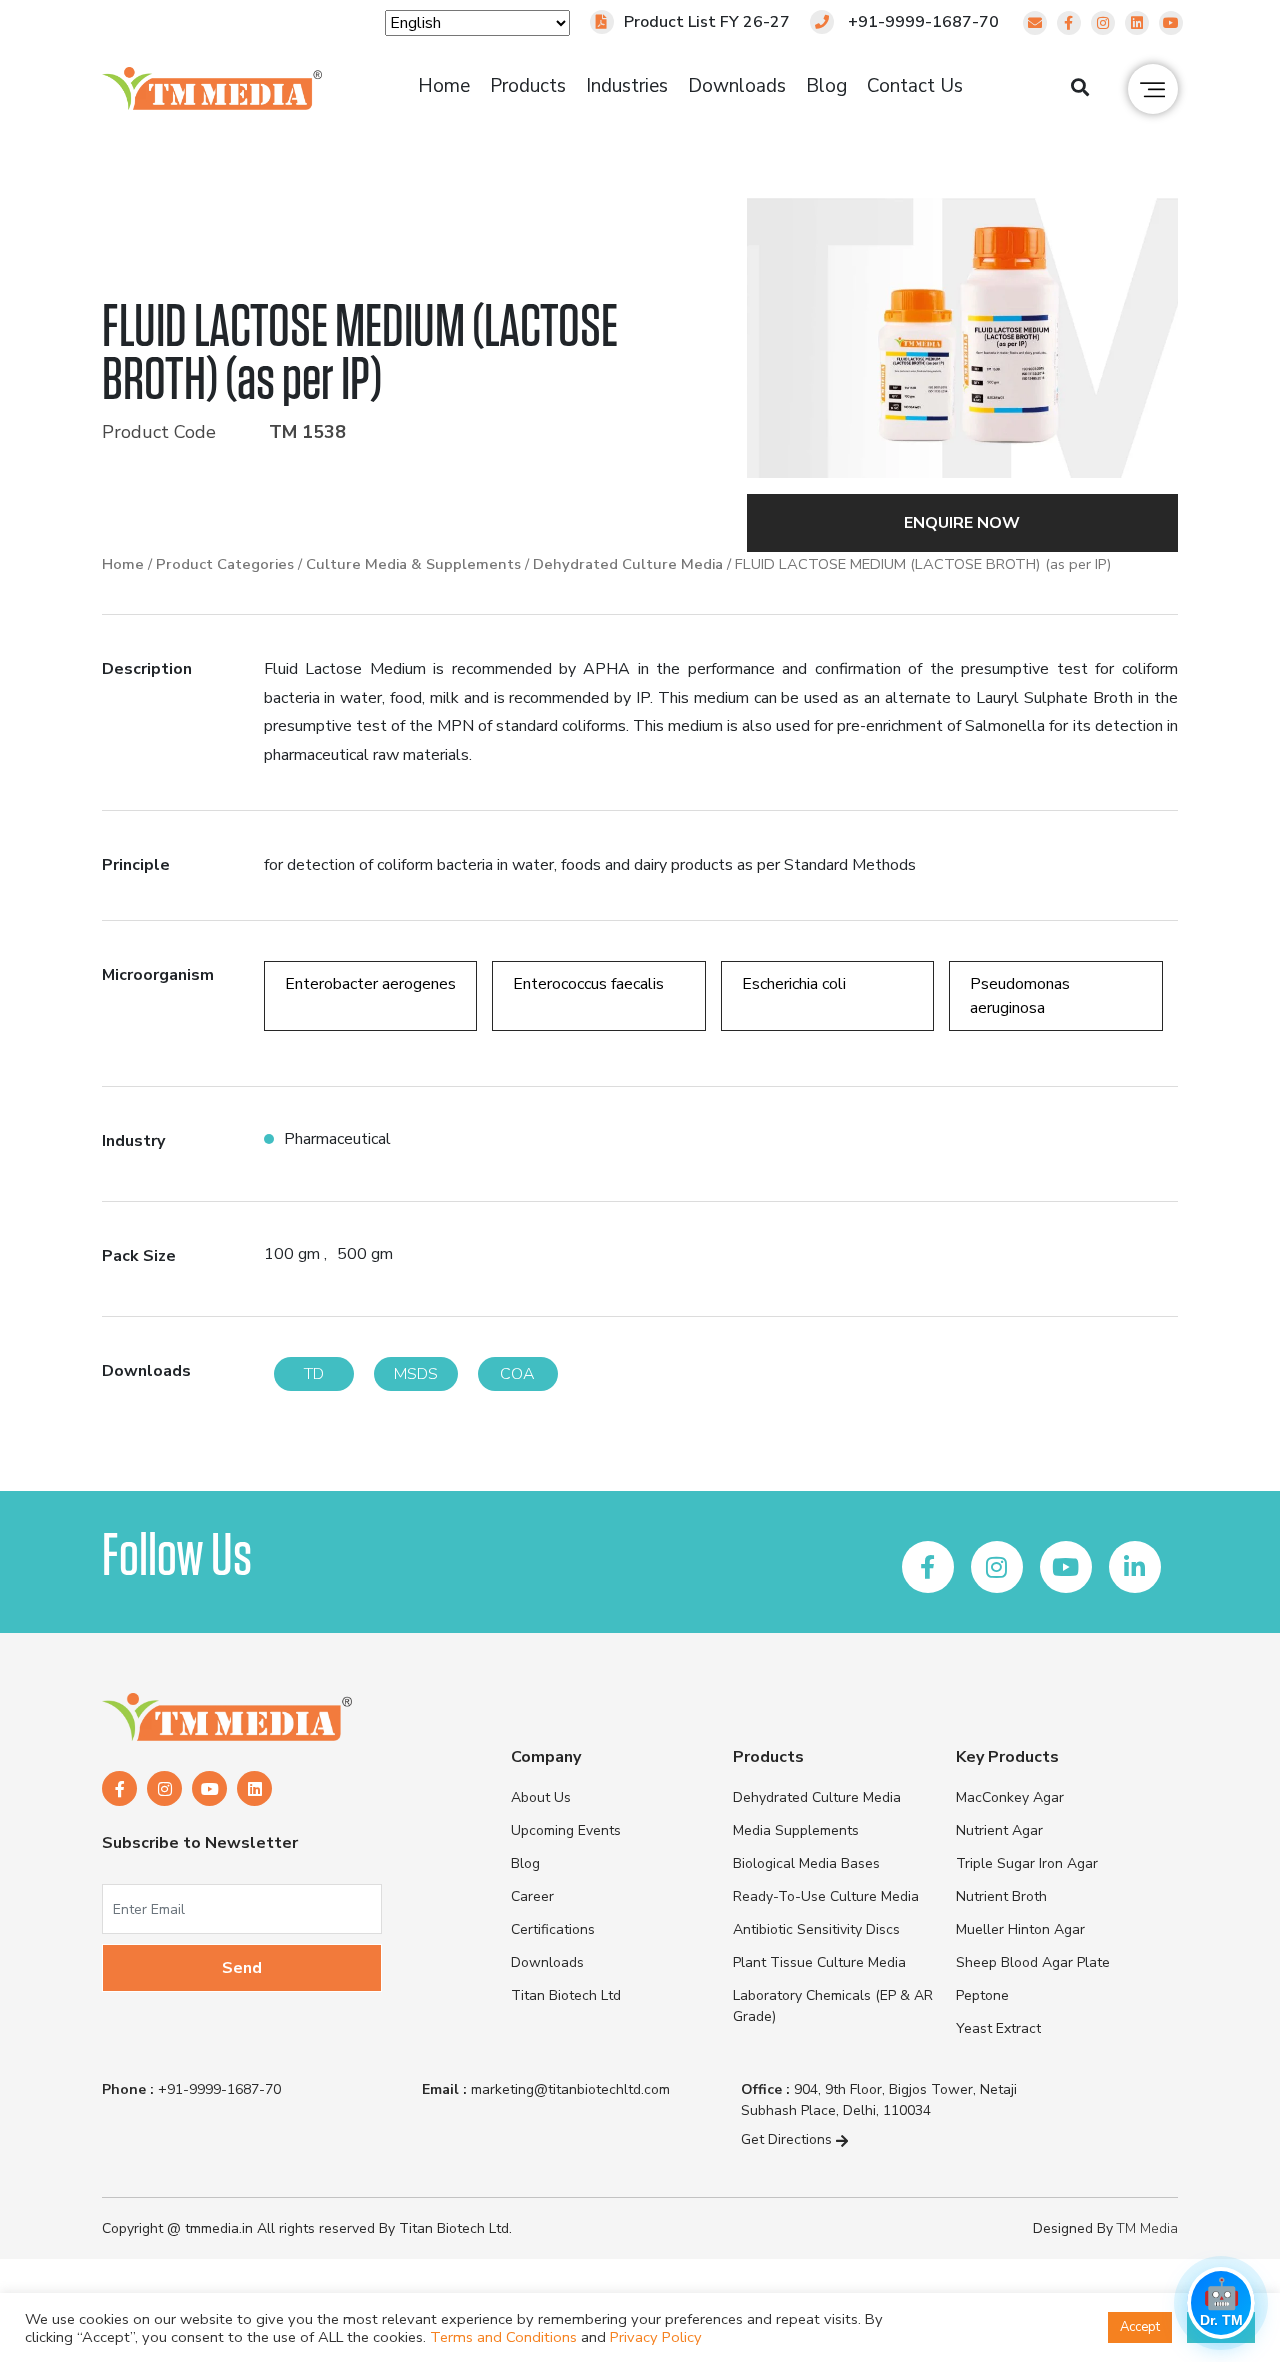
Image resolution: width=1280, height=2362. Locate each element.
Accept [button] (1140, 2327)
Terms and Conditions (503, 2337)
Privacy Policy (656, 2337)
